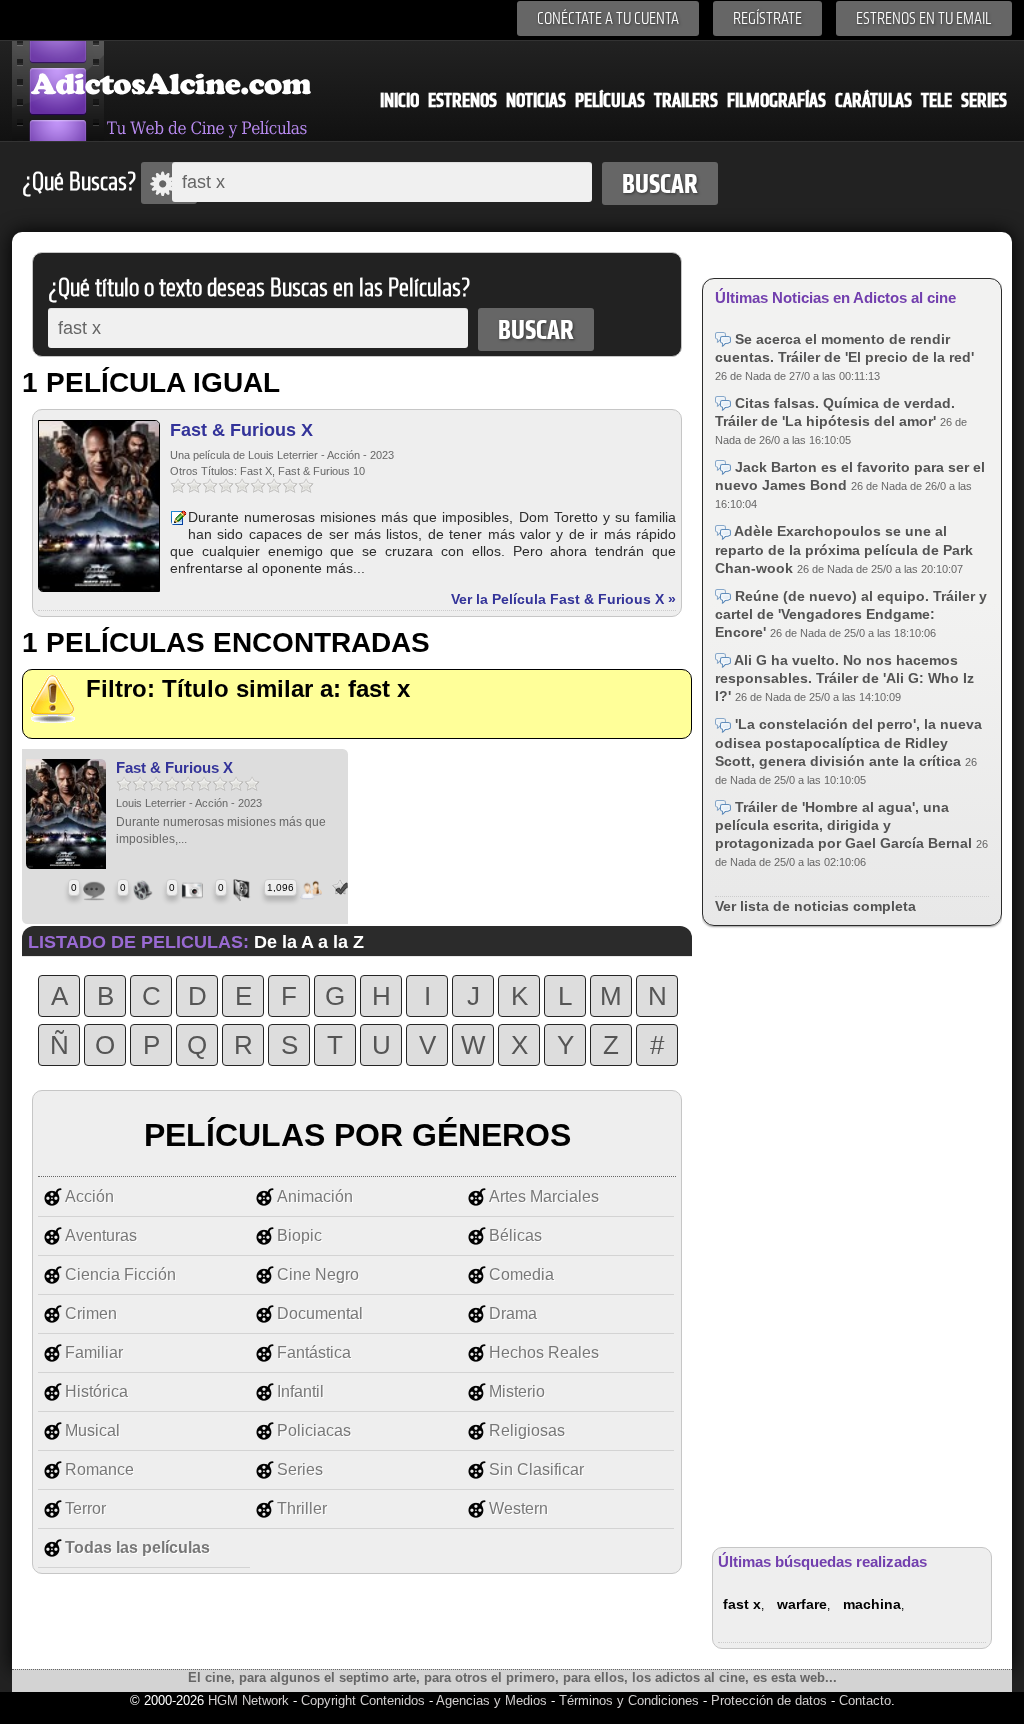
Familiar (94, 1352)
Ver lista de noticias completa (815, 906)
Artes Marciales (544, 1196)
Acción (89, 1196)
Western (518, 1508)
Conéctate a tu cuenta (608, 18)
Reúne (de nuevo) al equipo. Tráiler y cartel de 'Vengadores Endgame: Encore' (851, 614)
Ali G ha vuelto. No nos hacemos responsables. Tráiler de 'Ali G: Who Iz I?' (844, 678)
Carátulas (873, 100)
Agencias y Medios (491, 1700)
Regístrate (767, 18)
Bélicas (515, 1235)
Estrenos (462, 100)
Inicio (399, 100)
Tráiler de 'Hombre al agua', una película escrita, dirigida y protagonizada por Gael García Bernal (845, 825)
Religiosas (527, 1430)
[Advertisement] (852, 1233)
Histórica (96, 1391)
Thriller (302, 1508)
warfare (802, 1604)
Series (984, 100)
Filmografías (776, 100)
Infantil (300, 1391)
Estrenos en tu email (924, 18)
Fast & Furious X (241, 430)
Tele (936, 100)
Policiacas (314, 1430)
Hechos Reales (544, 1352)
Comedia (521, 1274)
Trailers (686, 100)
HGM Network (248, 1700)
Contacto (865, 1700)
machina (872, 1604)
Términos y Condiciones (631, 1700)
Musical (92, 1430)
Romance (99, 1469)
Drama (513, 1313)
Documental (320, 1313)
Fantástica (314, 1352)
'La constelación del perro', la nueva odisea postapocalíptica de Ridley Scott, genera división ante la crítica (848, 742)
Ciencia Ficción (120, 1274)
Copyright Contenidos (363, 1700)
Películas (610, 100)
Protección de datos (769, 1700)
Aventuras (101, 1235)
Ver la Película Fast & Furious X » (563, 599)
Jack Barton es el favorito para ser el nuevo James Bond (850, 476)
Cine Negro (318, 1274)
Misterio (517, 1391)
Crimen (91, 1313)
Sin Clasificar (536, 1469)
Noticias (536, 100)
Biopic (299, 1235)
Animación (315, 1196)
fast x (742, 1604)
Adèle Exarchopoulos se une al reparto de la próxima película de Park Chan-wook (844, 549)
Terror (85, 1508)
